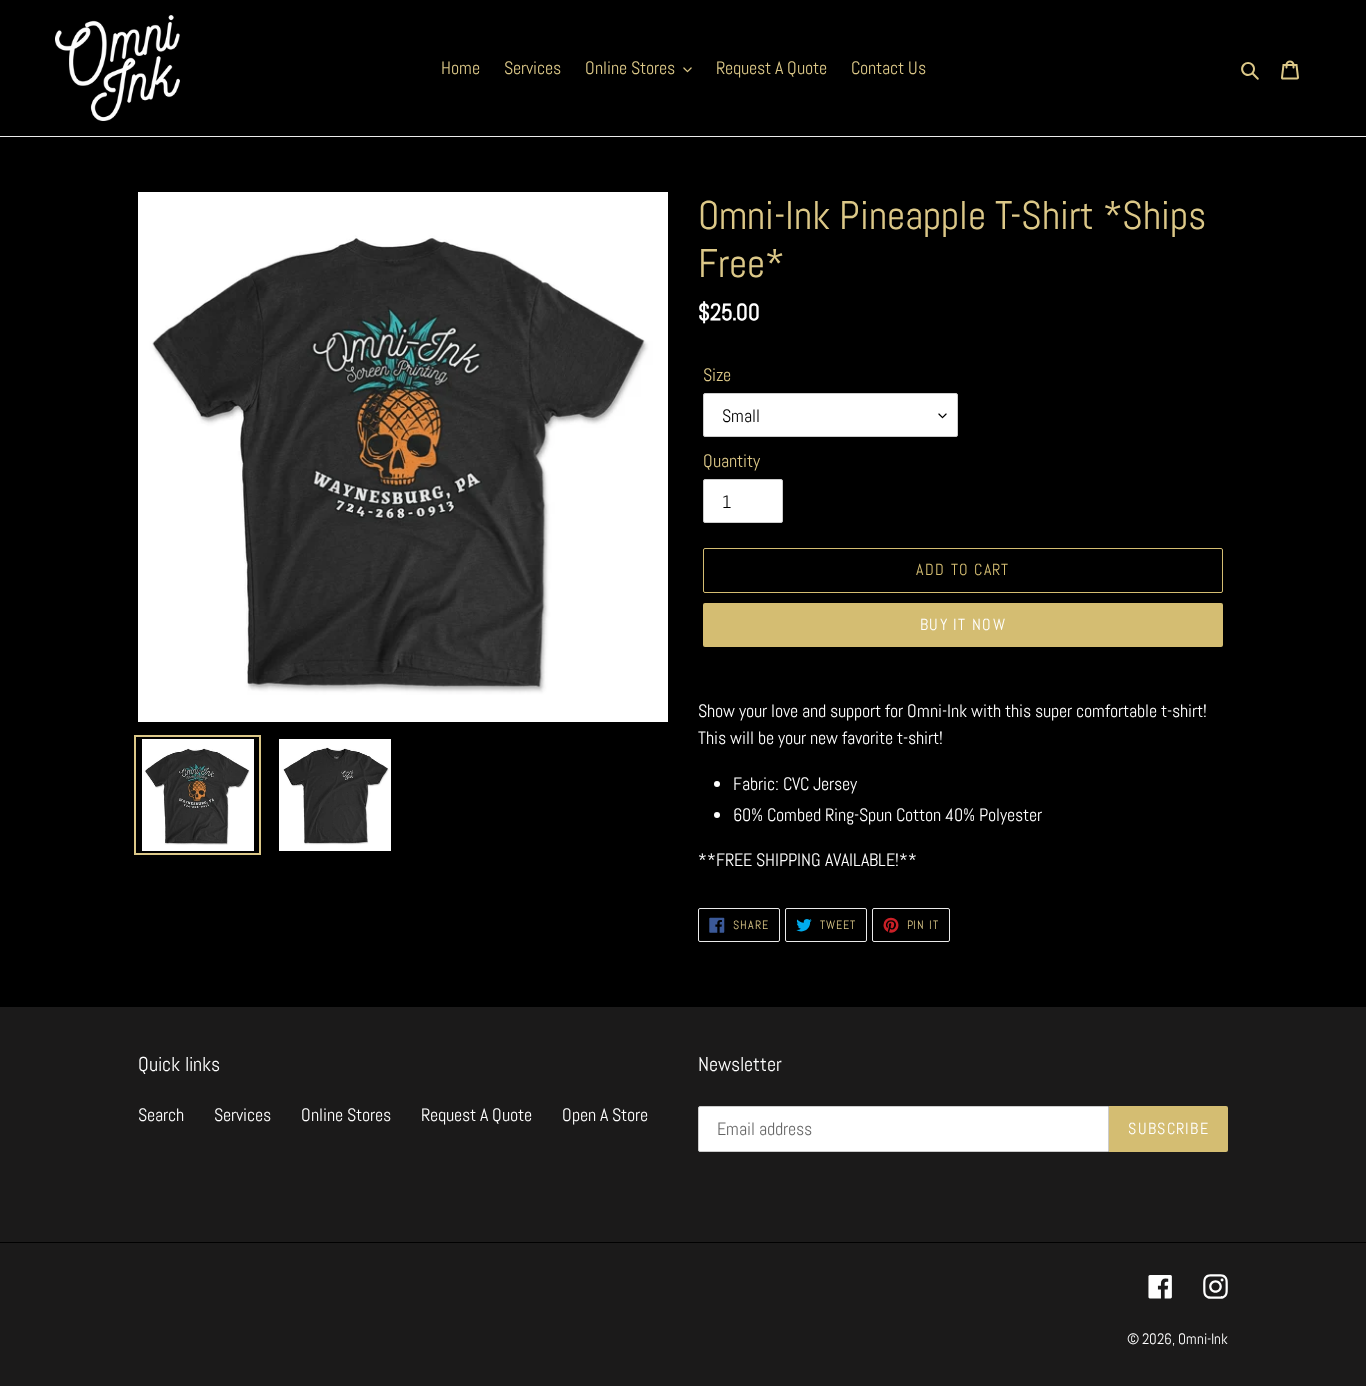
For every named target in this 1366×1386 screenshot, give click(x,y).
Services (242, 1114)
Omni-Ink (1203, 1338)
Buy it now (963, 624)
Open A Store (605, 1114)
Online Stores (346, 1114)
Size (717, 374)
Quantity (731, 460)
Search (161, 1114)
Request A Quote (476, 1114)
